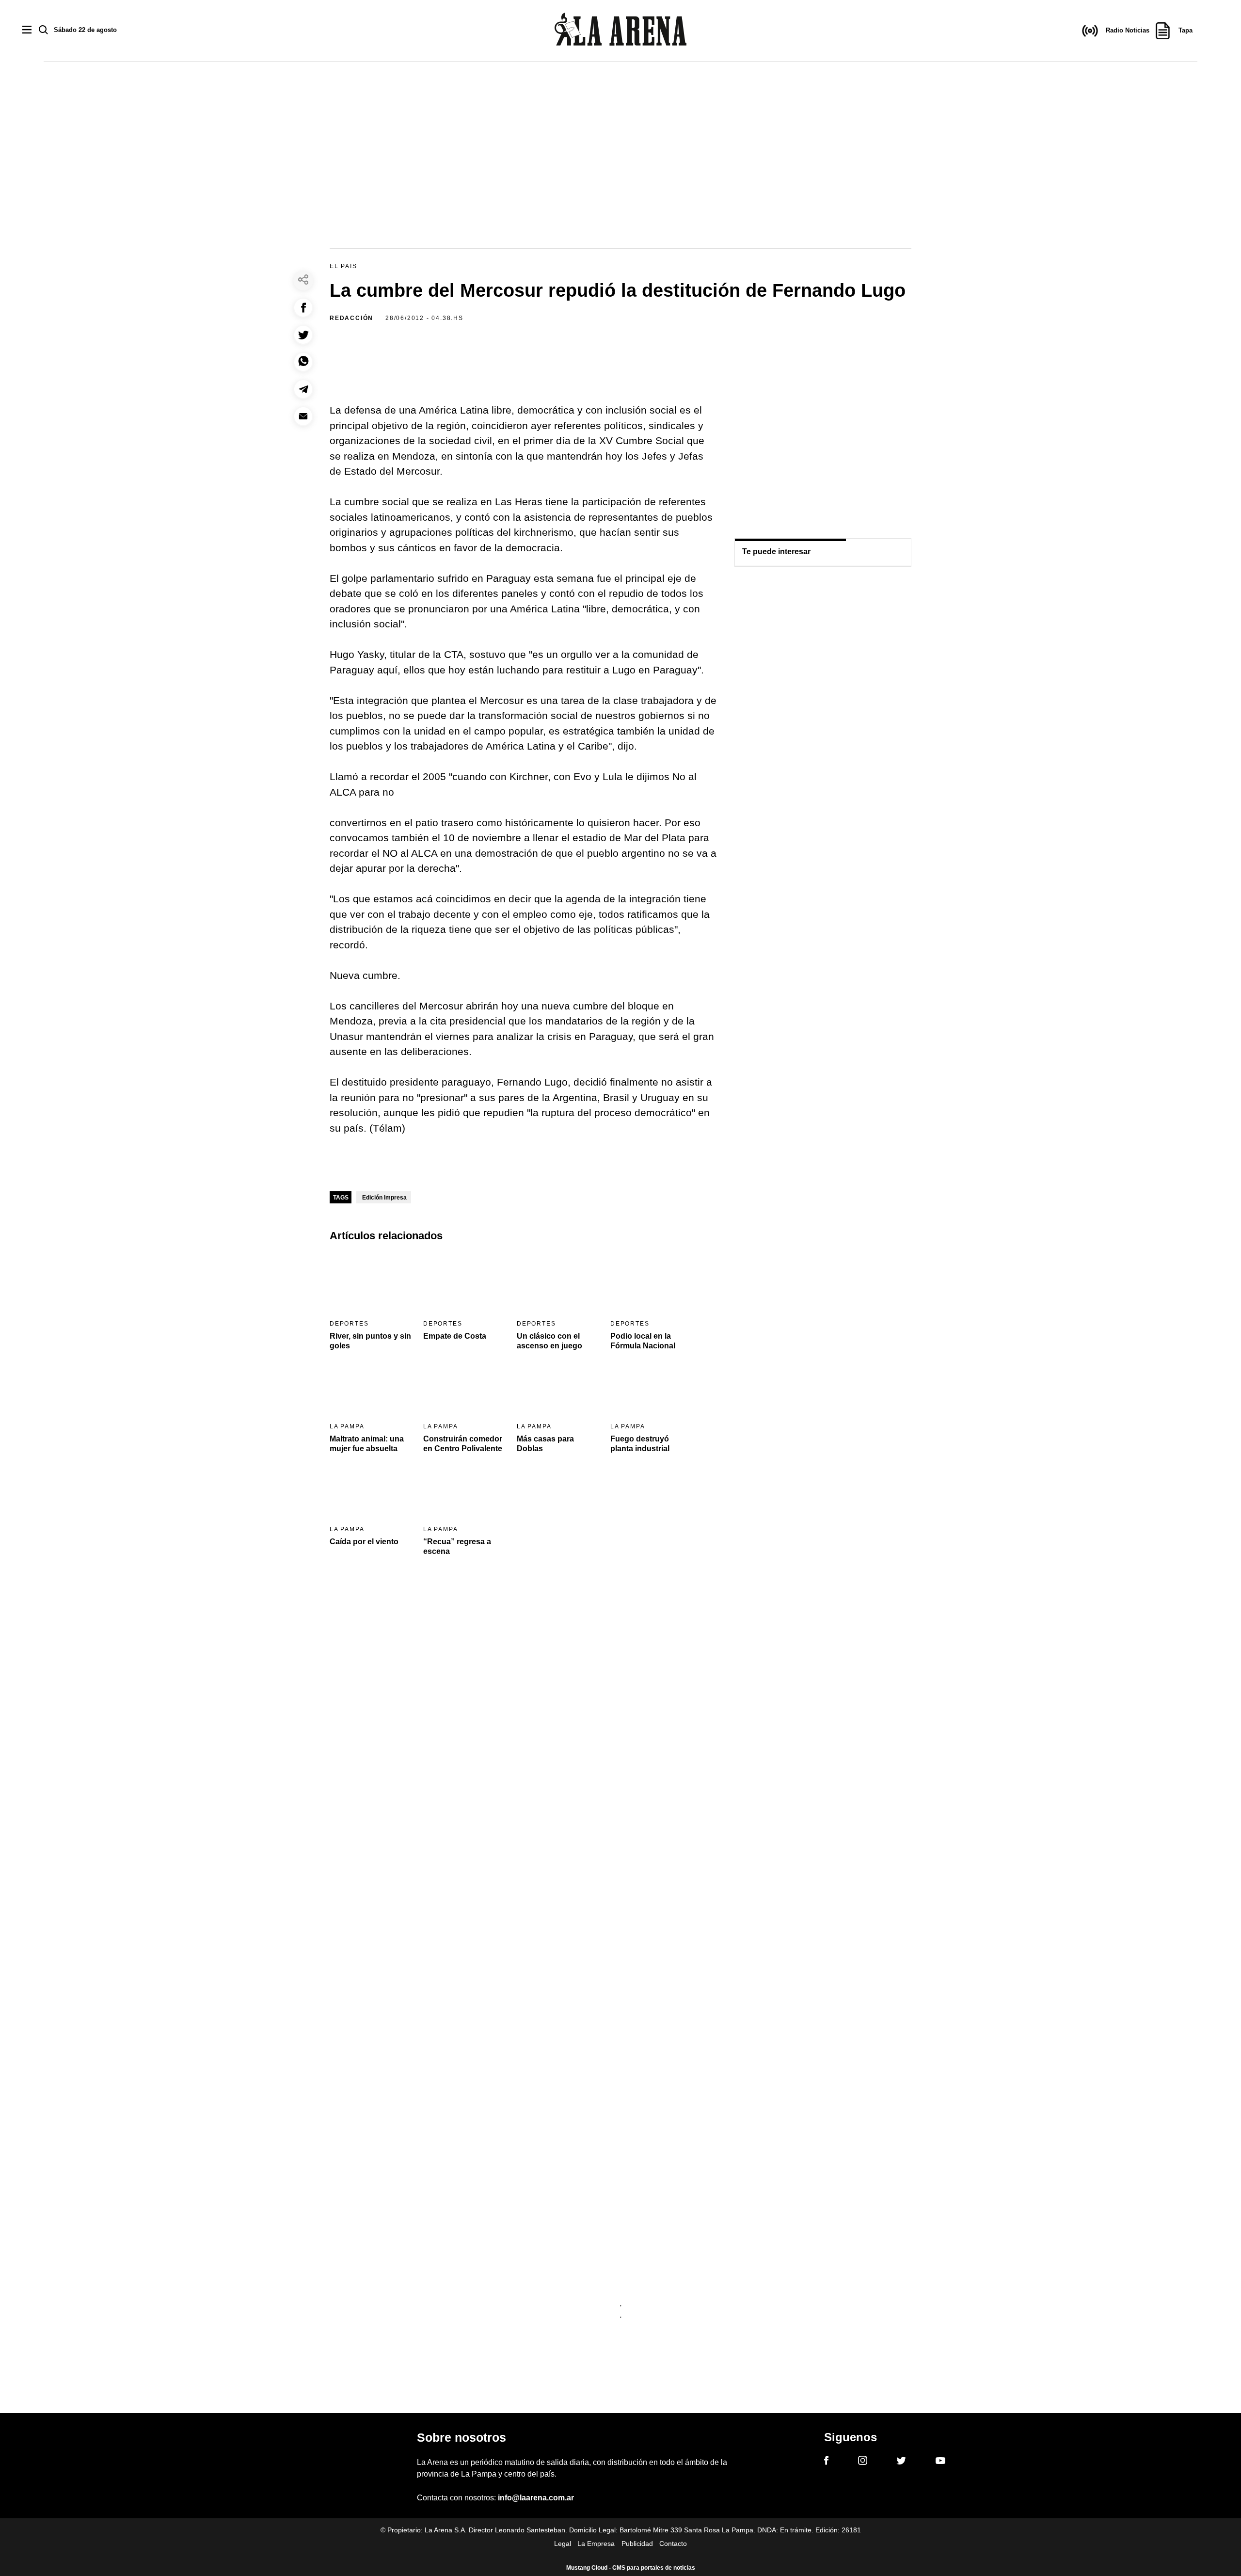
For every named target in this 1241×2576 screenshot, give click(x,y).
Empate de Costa (455, 1336)
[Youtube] (940, 2462)
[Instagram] (863, 2462)
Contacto (673, 2544)
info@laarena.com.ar (536, 2498)
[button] (303, 308)
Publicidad (637, 2544)
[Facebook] (826, 2462)
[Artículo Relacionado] (370, 1283)
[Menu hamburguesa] (27, 30)
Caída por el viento (364, 1542)
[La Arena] (620, 31)
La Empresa (596, 2544)
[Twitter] (901, 2462)
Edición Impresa (384, 1198)
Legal (563, 2544)
